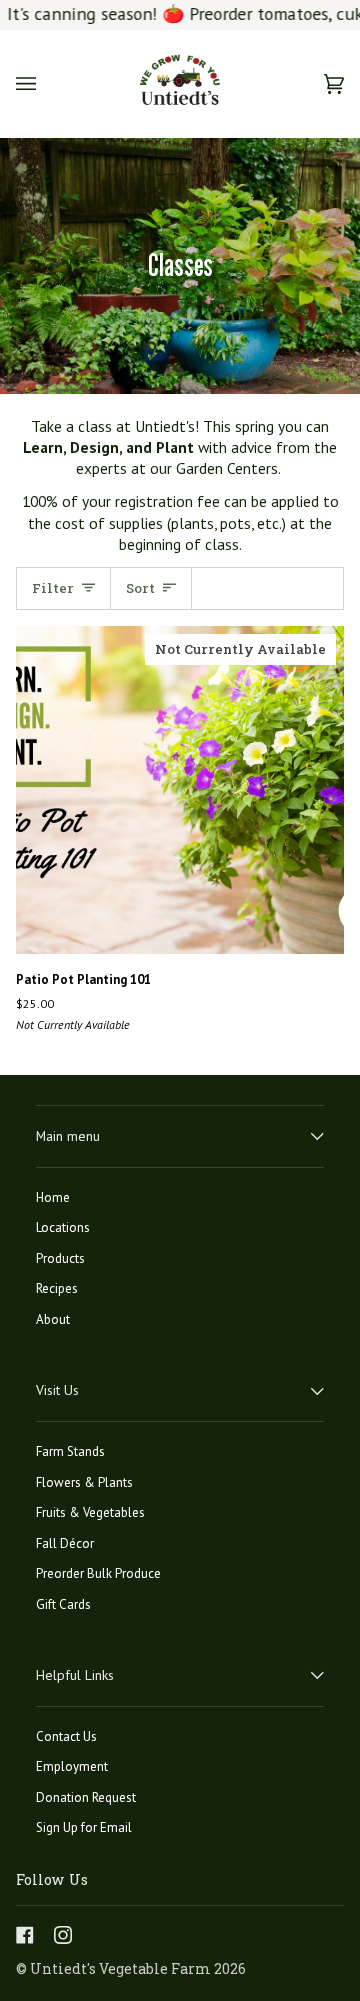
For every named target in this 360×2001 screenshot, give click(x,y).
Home (53, 1197)
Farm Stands (70, 1451)
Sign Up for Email (84, 1827)
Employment (72, 1766)
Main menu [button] (68, 1136)
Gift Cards (63, 1604)
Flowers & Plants (84, 1482)
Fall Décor (65, 1543)
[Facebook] (25, 1935)
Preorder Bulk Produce (98, 1573)
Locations (63, 1227)
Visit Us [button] (57, 1390)
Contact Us (66, 1736)
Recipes (57, 1288)
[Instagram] (63, 1935)
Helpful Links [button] (75, 1675)
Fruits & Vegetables (90, 1512)
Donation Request (86, 1797)
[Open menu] (46, 83)
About (53, 1319)
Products (60, 1258)
